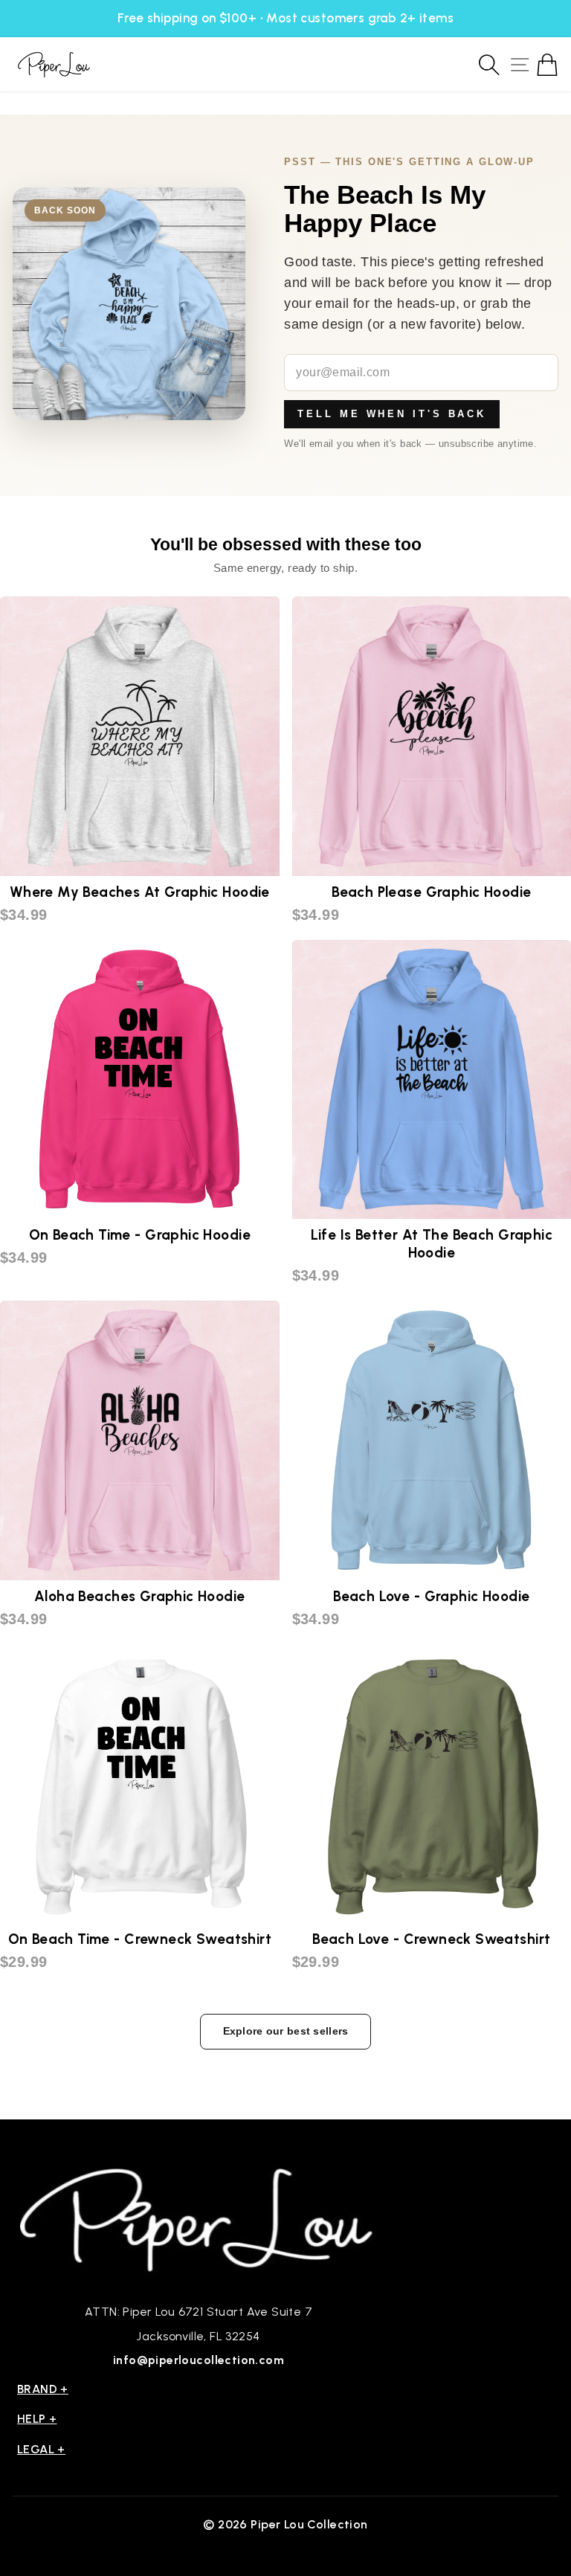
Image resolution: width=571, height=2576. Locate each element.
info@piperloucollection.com (199, 2360)
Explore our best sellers (286, 2031)
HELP (37, 2419)
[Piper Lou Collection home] (199, 2218)
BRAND (43, 2389)
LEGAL (41, 2449)
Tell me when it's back (392, 414)
